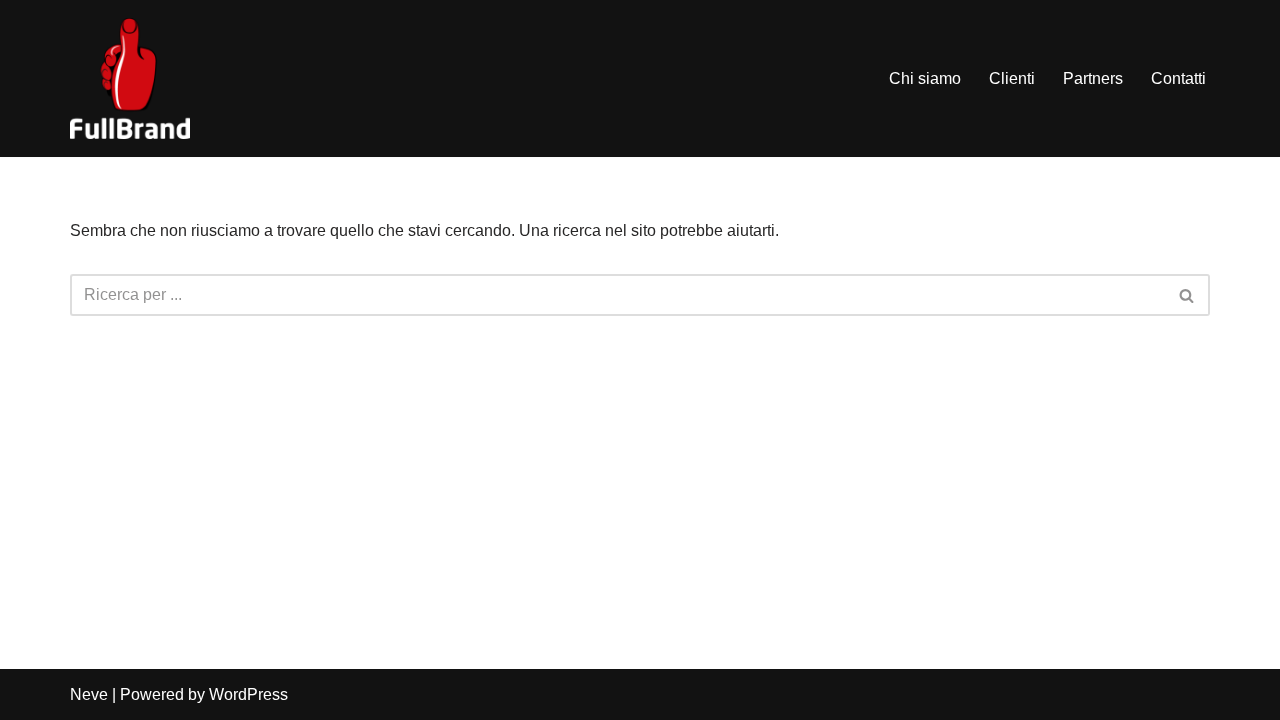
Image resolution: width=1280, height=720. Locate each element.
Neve (89, 694)
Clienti (1012, 78)
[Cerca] (1187, 295)
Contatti (1178, 78)
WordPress (248, 694)
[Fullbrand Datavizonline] (130, 78)
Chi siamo (925, 78)
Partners (1093, 78)
